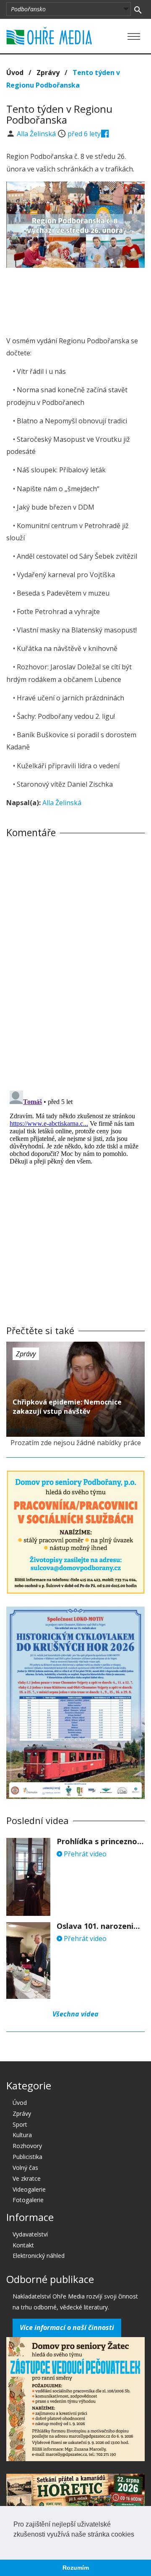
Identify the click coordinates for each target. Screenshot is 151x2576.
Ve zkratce (27, 2178)
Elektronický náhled (39, 2256)
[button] (15, 2545)
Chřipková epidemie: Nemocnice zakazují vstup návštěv (67, 1407)
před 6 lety (84, 134)
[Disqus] (75, 961)
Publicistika (27, 2157)
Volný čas (25, 2168)
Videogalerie (29, 2189)
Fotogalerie (28, 2200)
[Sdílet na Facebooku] (105, 134)
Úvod (15, 73)
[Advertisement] (75, 299)
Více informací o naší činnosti (67, 2327)
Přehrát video (84, 1854)
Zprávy (48, 73)
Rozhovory (27, 2146)
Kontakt (23, 2245)
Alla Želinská (37, 134)
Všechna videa (75, 2014)
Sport (20, 2124)
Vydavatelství (30, 2234)
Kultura (22, 2135)
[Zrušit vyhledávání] (138, 9)
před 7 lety (22, 1430)
